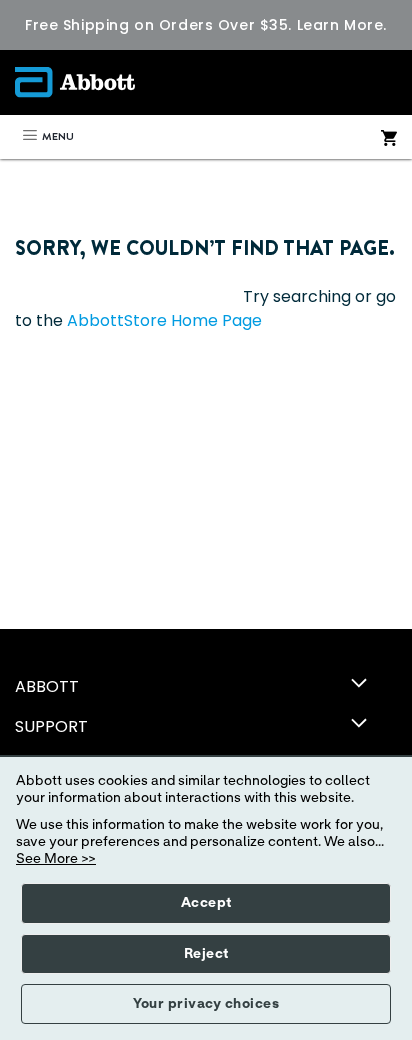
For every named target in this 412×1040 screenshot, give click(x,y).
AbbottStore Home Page (164, 320)
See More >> (56, 859)
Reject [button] (206, 954)
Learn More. (342, 25)
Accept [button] (206, 903)
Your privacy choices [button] (206, 1004)
